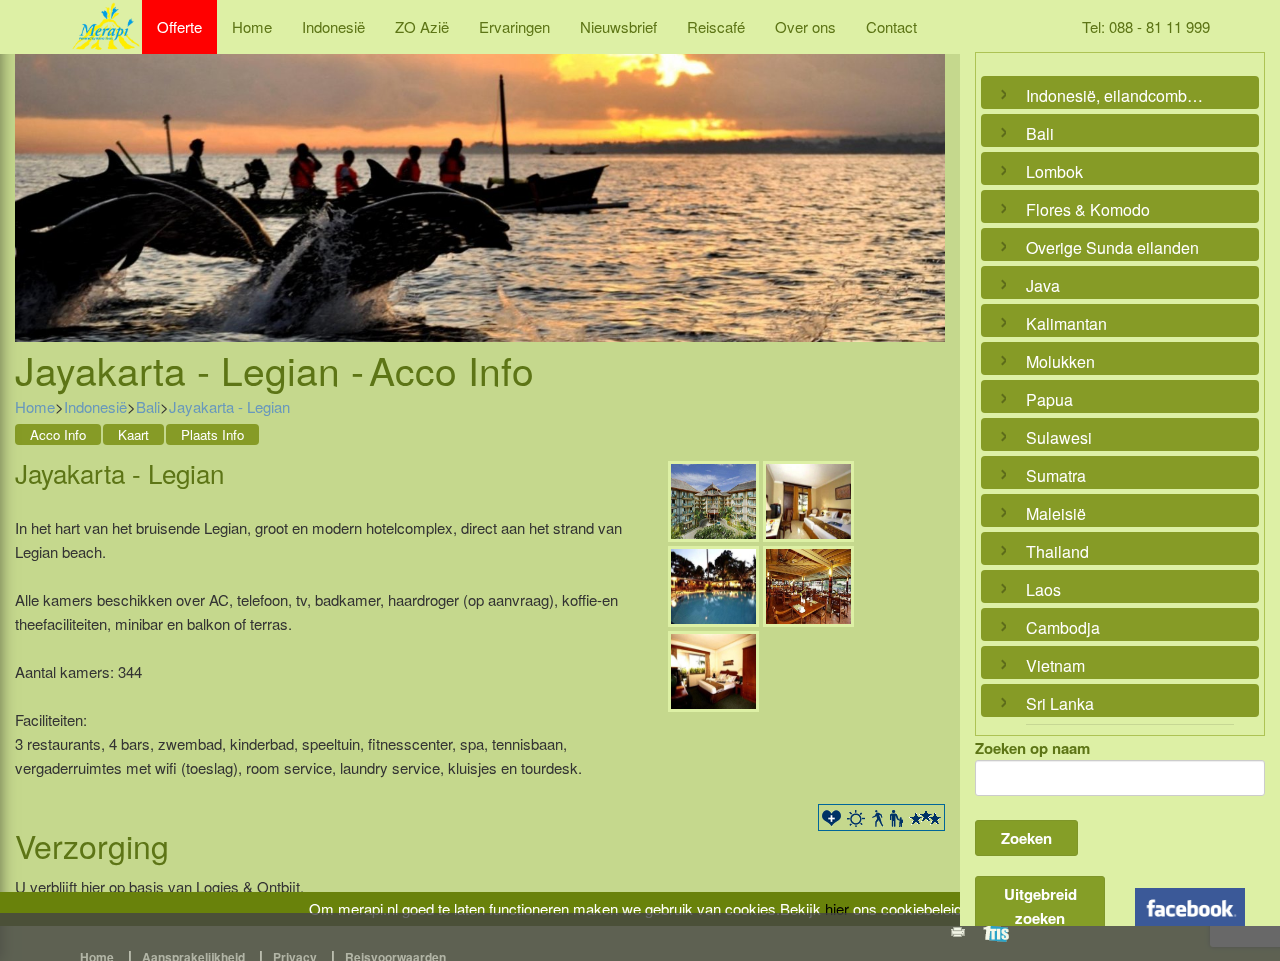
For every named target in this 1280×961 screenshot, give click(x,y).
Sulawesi (1059, 437)
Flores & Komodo (1088, 209)
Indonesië (333, 26)
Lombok (1054, 171)
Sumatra (1056, 475)
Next (925, 176)
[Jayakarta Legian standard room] (713, 668)
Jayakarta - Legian (229, 406)
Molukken (1060, 361)
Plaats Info (212, 434)
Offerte (179, 26)
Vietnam (1055, 665)
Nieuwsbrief (618, 26)
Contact (891, 26)
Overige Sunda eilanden (1112, 247)
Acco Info (58, 434)
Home (252, 26)
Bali (148, 406)
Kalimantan (1066, 323)
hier (837, 908)
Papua (1049, 399)
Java (1043, 285)
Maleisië (1056, 513)
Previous (35, 176)
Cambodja (1063, 627)
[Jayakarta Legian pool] (713, 583)
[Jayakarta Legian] (713, 498)
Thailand (1057, 551)
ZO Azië (422, 26)
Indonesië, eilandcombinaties (1115, 95)
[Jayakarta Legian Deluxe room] (808, 498)
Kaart (133, 434)
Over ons (805, 26)
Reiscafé (716, 26)
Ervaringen (514, 26)
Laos (1043, 589)
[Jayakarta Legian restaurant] (808, 583)
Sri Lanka (1060, 703)
